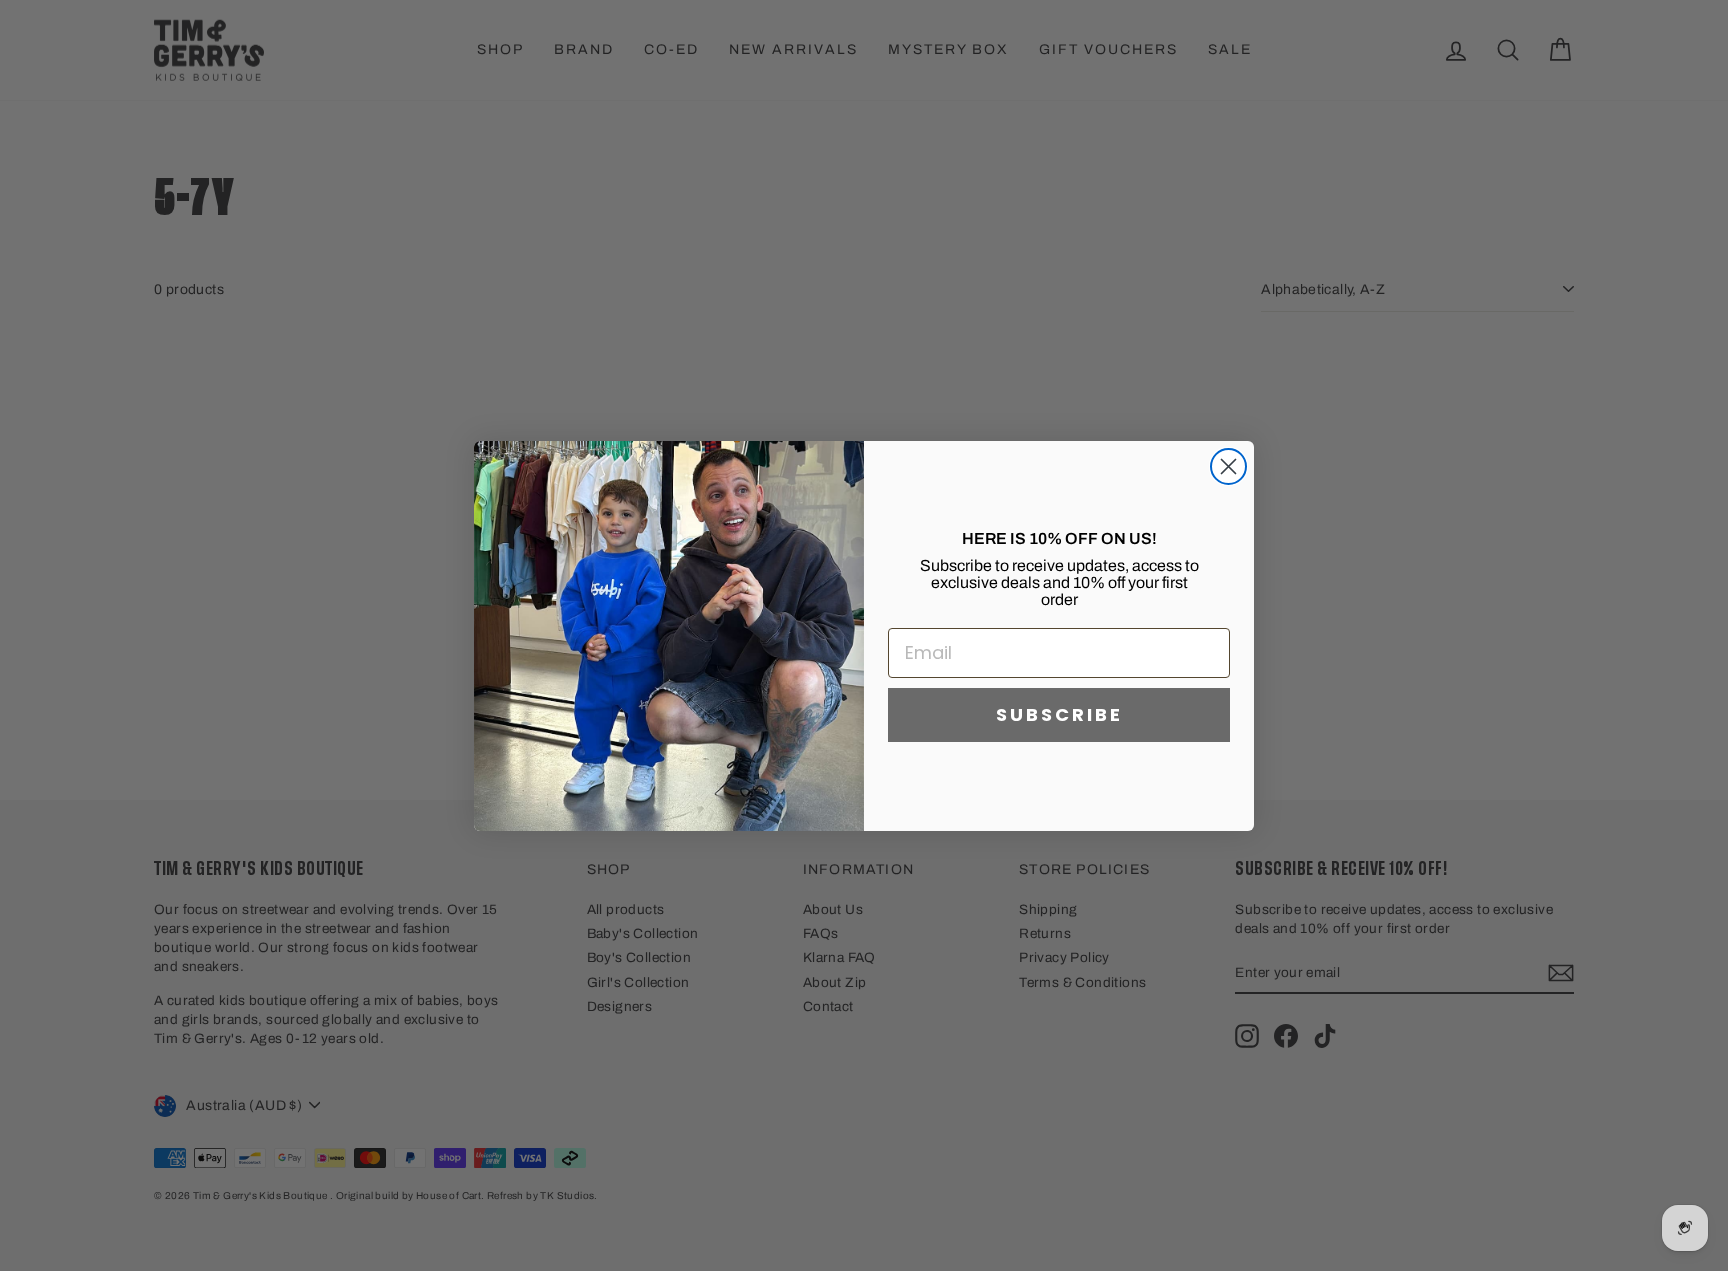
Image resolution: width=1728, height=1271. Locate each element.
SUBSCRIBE (1059, 714)
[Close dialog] (1228, 466)
